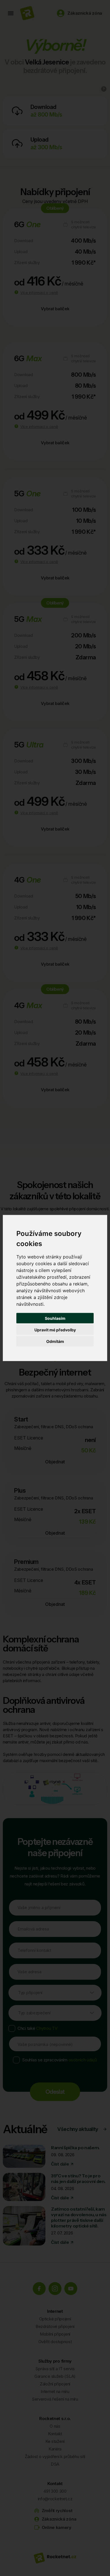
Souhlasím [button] (55, 1318)
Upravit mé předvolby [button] (55, 1330)
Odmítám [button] (55, 1341)
